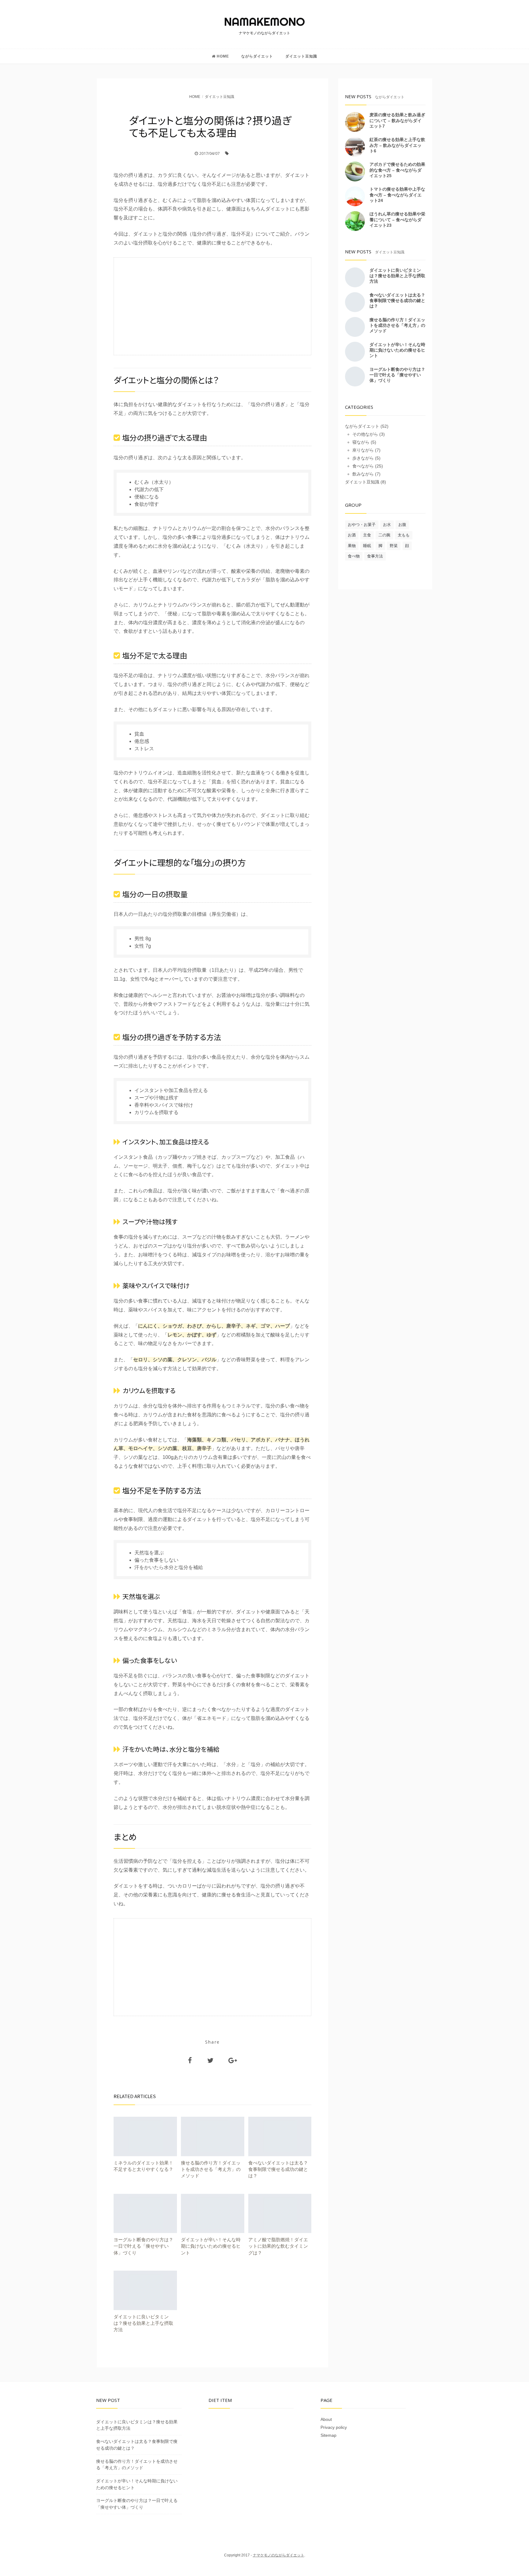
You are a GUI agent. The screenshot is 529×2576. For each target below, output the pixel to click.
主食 (367, 535)
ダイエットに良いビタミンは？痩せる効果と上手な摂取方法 (397, 276)
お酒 (352, 535)
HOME (223, 56)
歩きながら (363, 458)
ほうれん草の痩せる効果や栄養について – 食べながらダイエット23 (397, 219)
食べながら (363, 466)
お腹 (402, 525)
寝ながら (361, 442)
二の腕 (384, 535)
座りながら (363, 450)
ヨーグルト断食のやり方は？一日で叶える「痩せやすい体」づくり (397, 375)
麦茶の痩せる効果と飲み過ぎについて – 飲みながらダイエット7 (397, 120)
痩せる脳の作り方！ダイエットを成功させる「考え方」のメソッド (397, 325)
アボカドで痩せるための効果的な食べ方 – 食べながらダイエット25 (397, 170)
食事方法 (375, 556)
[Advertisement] (212, 306)
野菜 (394, 546)
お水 (387, 525)
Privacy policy (334, 2427)
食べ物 (354, 556)
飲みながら (363, 474)
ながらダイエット (257, 56)
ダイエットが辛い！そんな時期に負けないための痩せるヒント (397, 350)
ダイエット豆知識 (301, 56)
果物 (352, 546)
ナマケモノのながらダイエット (279, 2555)
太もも (404, 535)
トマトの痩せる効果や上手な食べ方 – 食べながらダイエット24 (397, 195)
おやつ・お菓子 (362, 525)
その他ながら (365, 434)
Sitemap (328, 2435)
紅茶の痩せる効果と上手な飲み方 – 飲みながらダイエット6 (397, 145)
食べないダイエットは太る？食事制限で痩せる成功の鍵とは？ (397, 300)
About (326, 2419)
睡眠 (367, 546)
